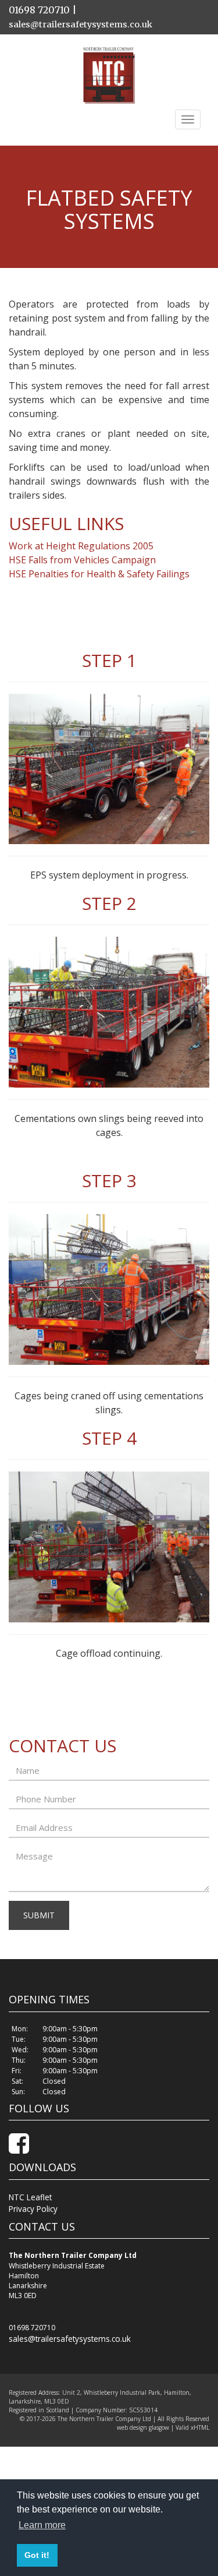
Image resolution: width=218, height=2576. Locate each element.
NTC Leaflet (28, 2194)
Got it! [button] (37, 2555)
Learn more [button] (42, 2525)
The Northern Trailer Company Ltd (104, 2412)
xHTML (200, 2420)
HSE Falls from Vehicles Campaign (82, 559)
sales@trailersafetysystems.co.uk (88, 24)
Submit (39, 1915)
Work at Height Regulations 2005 (81, 545)
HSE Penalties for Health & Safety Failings (99, 573)
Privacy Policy (31, 2204)
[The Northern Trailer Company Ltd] (109, 75)
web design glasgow (143, 2420)
